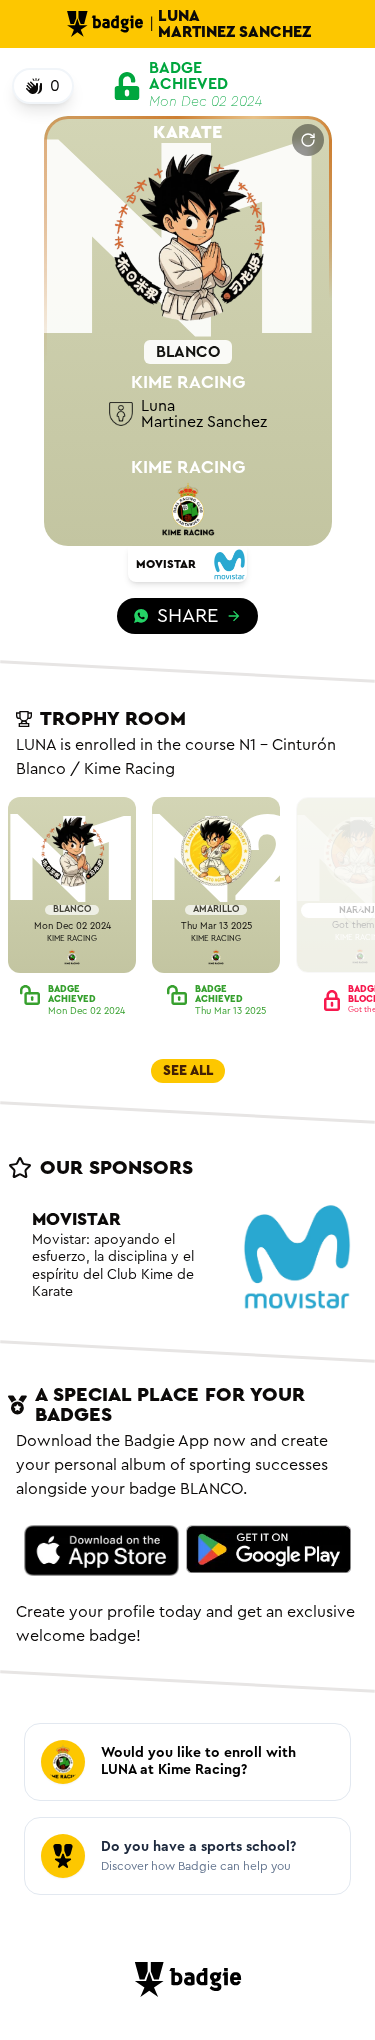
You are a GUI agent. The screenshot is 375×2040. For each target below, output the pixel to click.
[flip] (308, 140)
